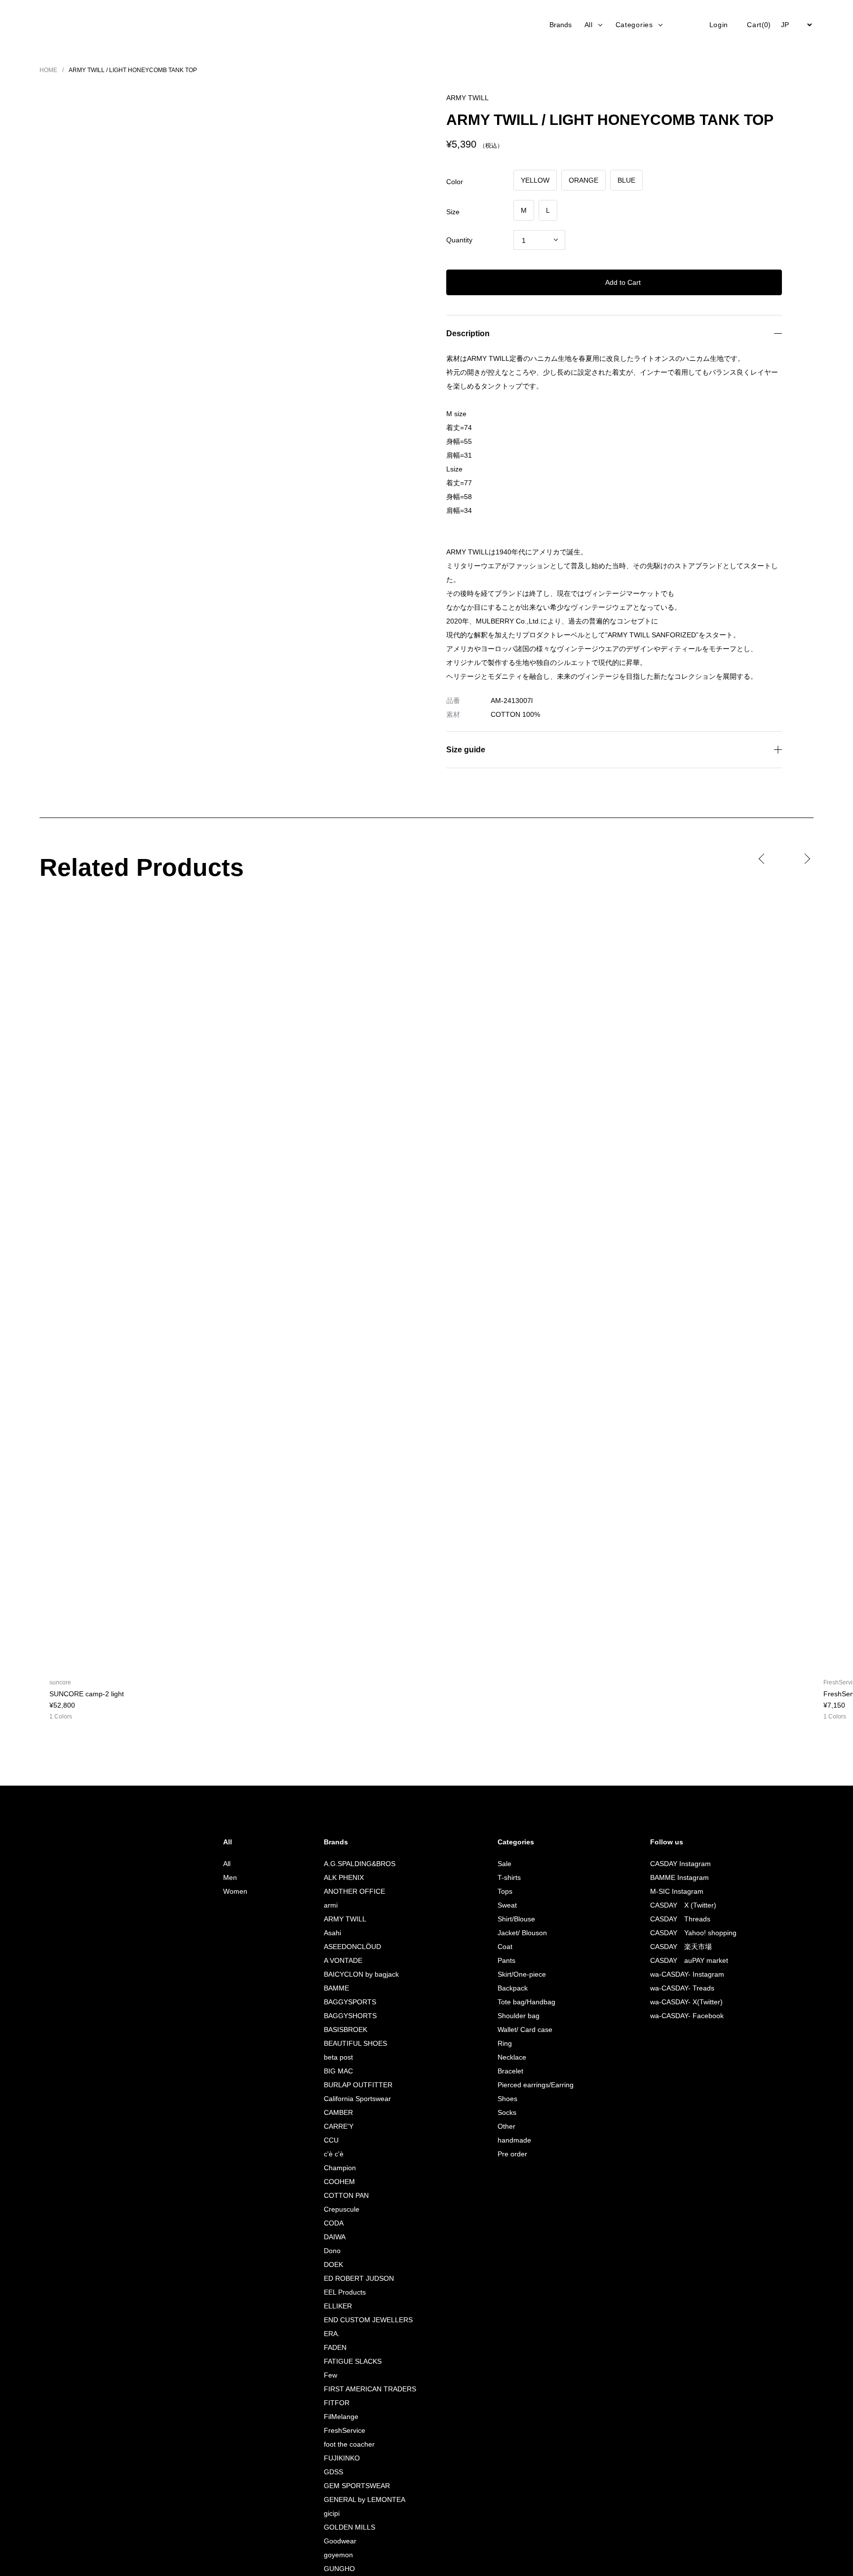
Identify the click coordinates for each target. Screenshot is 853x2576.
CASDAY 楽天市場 (679, 1946)
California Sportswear (355, 2098)
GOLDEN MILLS (344, 2527)
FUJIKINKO (337, 2458)
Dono (329, 2250)
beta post (335, 2057)
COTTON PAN (343, 2195)
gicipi (329, 2513)
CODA (330, 2223)
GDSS (329, 2472)
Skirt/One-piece (518, 1974)
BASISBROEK (341, 2029)
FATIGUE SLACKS (348, 2361)
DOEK (329, 2264)
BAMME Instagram (677, 1877)
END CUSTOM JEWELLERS (363, 2320)
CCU (327, 2140)
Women (231, 1891)
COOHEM (335, 2181)
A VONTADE (340, 1960)
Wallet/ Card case (521, 2029)
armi (327, 1905)
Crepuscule (339, 2209)
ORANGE (582, 180)
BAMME (332, 1988)
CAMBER (334, 2112)
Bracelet (505, 2071)
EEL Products (341, 2292)
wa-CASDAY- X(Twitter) (686, 2002)
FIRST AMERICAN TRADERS (365, 2389)
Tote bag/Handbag (523, 2002)
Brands (557, 24)
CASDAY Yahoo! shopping (692, 1932)
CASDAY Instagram (678, 1863)
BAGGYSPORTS (346, 2002)
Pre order (507, 2154)
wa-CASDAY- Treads (681, 1988)
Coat (499, 1946)
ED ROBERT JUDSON (354, 2278)
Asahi (329, 1932)
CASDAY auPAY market (687, 1960)
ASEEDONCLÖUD (348, 1946)
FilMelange (338, 2416)
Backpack (508, 1988)
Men (226, 1877)
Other (501, 2126)
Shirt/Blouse (511, 1919)
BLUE (623, 180)
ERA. (327, 2333)
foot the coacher (347, 2444)
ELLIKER (332, 2306)
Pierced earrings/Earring (531, 2085)
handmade (509, 2140)
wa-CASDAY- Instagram (685, 1974)
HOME (49, 70)
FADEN (331, 2347)
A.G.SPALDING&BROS (354, 1863)
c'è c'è (332, 2154)
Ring (499, 2043)
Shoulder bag (514, 2015)
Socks (502, 2112)
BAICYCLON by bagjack (358, 1974)
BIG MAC (334, 2071)
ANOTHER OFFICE (349, 1891)
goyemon (335, 2555)
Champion (336, 2167)
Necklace (507, 2057)
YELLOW (535, 180)
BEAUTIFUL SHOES (351, 2043)
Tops (500, 1891)
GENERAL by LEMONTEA (360, 2499)
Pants (501, 1960)
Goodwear (337, 2541)
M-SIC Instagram (674, 1891)
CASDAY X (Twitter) (682, 1905)
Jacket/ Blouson (518, 1932)
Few (327, 2375)
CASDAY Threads (679, 1919)
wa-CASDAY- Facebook (686, 2015)
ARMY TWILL (341, 1919)
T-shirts (504, 1877)
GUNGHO (335, 2568)
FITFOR (332, 2402)
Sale (499, 1863)
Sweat (502, 1905)
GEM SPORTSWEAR (352, 2485)
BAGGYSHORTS (346, 2015)
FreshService (342, 2430)
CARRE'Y (334, 2126)
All (222, 1863)
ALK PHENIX (339, 1877)
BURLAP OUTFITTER (353, 2085)
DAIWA (331, 2237)
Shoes (502, 2098)
